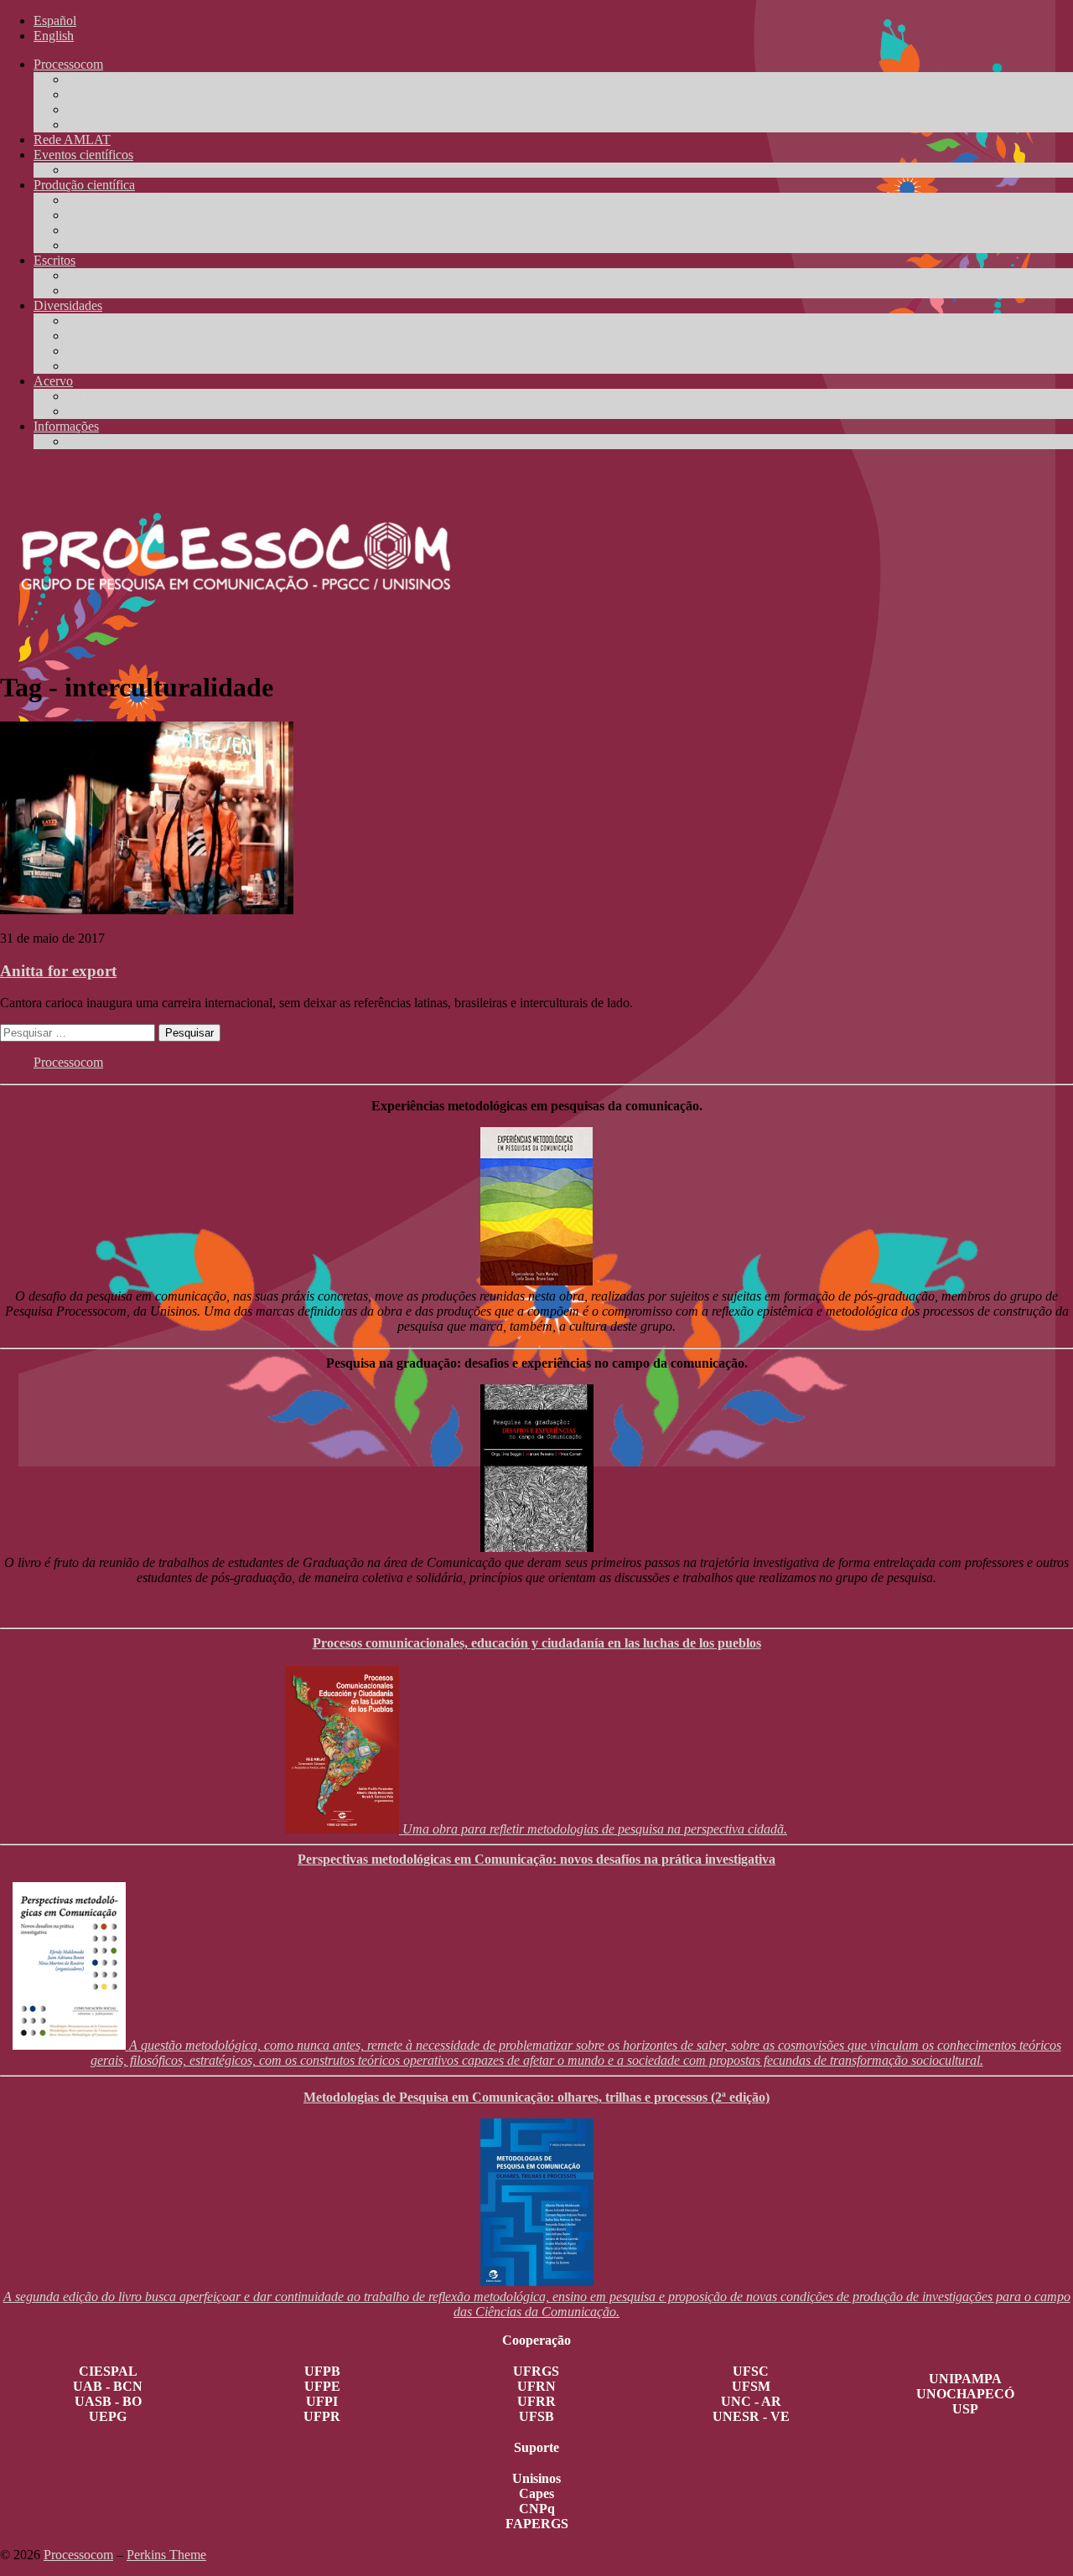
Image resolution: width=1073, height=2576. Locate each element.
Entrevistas (96, 290)
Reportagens (100, 441)
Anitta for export (58, 971)
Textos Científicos (115, 230)
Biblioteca (94, 396)
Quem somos (102, 79)
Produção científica (84, 185)
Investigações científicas (131, 200)
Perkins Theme (166, 2555)
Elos (79, 411)
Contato (88, 124)
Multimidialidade (112, 351)
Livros (84, 215)
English (54, 36)
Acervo (53, 381)
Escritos (54, 260)
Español (55, 21)
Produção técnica (112, 336)
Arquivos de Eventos (123, 170)
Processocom (68, 64)
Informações (66, 426)
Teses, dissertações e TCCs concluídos (169, 245)
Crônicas (91, 275)
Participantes (101, 109)
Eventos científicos (83, 155)
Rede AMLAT (72, 140)
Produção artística (114, 321)
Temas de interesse (117, 94)
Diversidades (68, 305)
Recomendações (110, 366)
